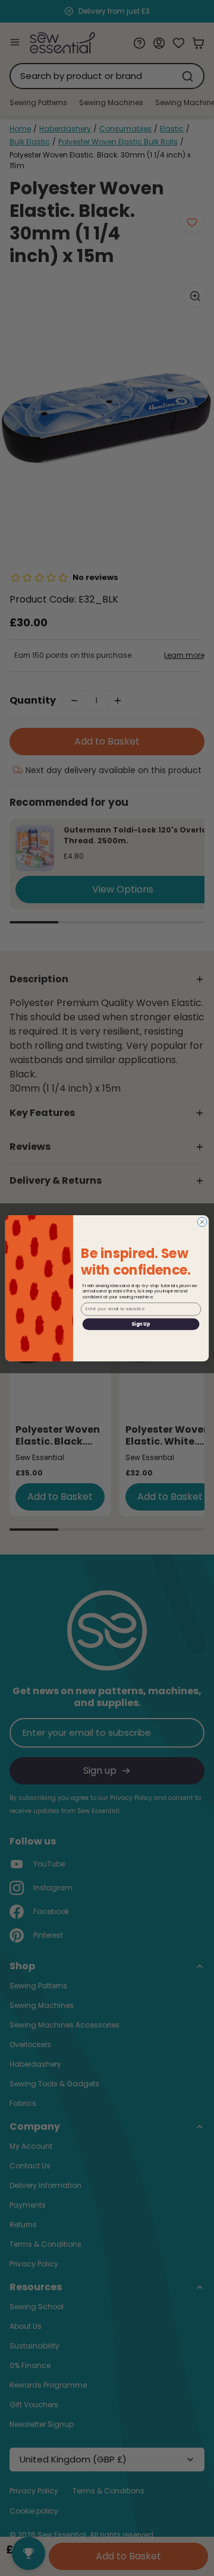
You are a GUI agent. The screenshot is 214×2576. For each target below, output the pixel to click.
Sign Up (141, 1324)
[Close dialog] (202, 1221)
